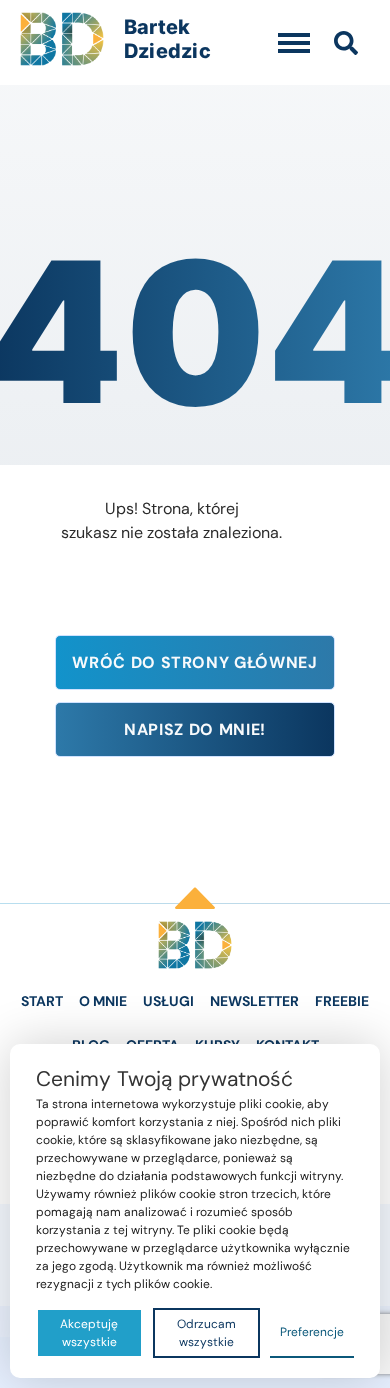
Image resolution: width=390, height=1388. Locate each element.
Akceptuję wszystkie (89, 1333)
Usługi (168, 1001)
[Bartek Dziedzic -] (195, 945)
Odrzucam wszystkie (206, 1333)
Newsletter (254, 1001)
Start (42, 1001)
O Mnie (103, 1001)
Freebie (342, 1001)
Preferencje (312, 1332)
